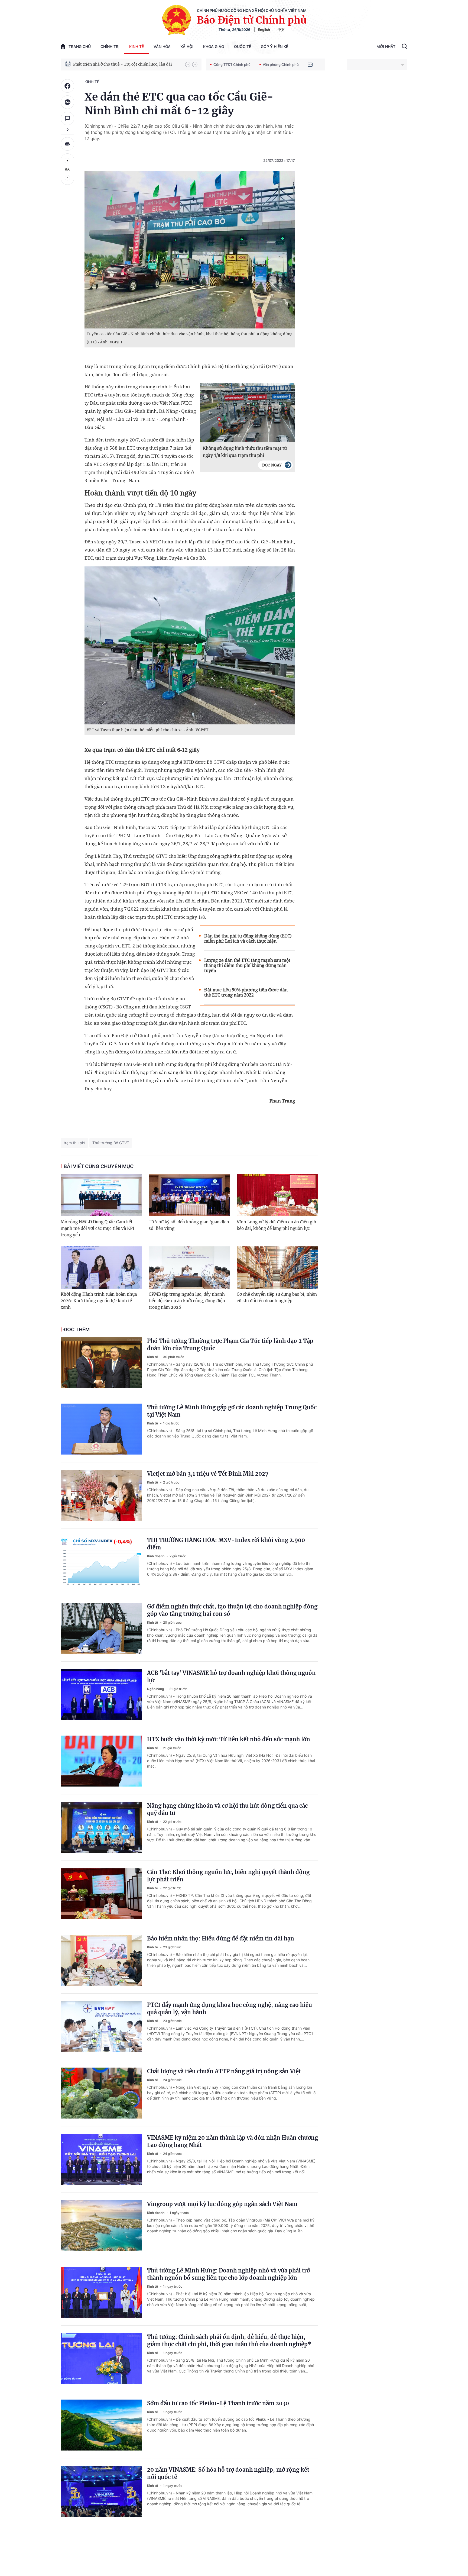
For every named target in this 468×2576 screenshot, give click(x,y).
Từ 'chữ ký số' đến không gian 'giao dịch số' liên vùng (189, 1225)
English (264, 30)
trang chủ (80, 46)
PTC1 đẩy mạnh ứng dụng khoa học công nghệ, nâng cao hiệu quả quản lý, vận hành (230, 2008)
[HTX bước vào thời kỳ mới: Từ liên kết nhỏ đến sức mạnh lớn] (101, 1761)
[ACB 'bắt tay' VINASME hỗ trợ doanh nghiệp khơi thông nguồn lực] (101, 1695)
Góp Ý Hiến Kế (274, 46)
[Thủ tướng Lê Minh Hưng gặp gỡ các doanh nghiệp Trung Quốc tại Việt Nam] (101, 1429)
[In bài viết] (67, 144)
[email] (310, 65)
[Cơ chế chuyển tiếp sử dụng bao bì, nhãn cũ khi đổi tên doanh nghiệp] (277, 1268)
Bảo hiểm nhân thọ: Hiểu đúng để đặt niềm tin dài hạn (221, 1938)
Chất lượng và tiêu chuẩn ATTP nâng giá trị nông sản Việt (224, 2071)
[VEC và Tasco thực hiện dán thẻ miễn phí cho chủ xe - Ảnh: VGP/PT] (190, 645)
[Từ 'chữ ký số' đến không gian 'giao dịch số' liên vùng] (189, 1195)
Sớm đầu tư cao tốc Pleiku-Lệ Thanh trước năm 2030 (218, 2403)
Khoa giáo (214, 46)
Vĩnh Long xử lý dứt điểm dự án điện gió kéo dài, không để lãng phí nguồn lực (276, 1225)
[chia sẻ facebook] (67, 86)
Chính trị (110, 46)
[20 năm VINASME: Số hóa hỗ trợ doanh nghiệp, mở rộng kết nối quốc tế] (101, 2491)
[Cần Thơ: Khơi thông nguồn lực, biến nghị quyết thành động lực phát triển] (101, 1894)
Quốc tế (243, 46)
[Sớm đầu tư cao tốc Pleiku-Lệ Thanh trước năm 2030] (101, 2425)
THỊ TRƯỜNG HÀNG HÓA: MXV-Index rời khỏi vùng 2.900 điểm (226, 1544)
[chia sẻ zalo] (67, 102)
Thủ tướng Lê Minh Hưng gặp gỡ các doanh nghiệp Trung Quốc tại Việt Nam (232, 1411)
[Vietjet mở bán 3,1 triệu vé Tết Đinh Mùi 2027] (101, 1495)
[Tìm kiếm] (404, 47)
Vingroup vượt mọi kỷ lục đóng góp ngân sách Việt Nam (222, 2204)
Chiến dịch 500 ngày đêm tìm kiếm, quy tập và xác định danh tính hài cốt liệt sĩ (126, 64)
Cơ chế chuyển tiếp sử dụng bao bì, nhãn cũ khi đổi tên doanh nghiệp (277, 1297)
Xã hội (187, 46)
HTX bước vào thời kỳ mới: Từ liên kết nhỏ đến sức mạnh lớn (229, 1739)
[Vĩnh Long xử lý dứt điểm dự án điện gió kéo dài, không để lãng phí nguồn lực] (277, 1195)
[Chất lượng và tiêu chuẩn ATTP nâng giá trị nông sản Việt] (101, 2093)
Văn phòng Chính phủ (281, 65)
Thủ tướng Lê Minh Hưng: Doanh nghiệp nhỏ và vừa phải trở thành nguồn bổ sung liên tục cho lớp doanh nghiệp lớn (228, 2274)
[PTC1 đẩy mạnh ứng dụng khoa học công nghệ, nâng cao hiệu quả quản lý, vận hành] (101, 2027)
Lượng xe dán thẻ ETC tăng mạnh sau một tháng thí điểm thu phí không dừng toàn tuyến (247, 965)
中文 (281, 30)
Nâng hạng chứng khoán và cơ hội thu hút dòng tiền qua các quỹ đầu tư (227, 1809)
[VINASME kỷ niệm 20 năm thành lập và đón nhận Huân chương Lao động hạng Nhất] (101, 2159)
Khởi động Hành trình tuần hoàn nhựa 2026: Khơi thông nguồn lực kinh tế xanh (99, 1301)
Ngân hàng (156, 1689)
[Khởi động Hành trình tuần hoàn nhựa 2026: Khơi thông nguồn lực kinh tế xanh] (101, 1268)
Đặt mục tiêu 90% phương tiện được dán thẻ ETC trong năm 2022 (246, 992)
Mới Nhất (386, 46)
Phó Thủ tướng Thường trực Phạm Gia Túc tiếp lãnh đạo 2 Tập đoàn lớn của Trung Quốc (230, 1345)
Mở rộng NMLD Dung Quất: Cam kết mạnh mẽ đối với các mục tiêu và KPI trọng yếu (97, 1228)
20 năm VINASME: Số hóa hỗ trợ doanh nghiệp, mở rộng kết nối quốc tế (228, 2473)
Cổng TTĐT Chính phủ (232, 65)
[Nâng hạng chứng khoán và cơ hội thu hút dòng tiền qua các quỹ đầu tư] (101, 1827)
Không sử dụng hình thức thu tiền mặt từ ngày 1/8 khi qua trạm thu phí (245, 452)
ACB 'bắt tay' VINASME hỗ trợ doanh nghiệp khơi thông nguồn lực (231, 1677)
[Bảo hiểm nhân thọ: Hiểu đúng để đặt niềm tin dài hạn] (101, 1960)
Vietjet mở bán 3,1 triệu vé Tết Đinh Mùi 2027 (208, 1474)
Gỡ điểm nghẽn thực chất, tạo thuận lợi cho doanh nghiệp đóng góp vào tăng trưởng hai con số (232, 1610)
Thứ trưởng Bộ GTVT (111, 1143)
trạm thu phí (74, 1143)
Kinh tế (136, 46)
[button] (188, 65)
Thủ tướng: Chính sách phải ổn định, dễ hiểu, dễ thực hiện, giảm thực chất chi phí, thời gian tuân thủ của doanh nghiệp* (229, 2340)
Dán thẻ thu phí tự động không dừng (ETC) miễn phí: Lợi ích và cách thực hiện (248, 939)
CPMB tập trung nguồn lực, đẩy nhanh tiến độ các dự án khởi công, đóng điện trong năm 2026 (187, 1301)
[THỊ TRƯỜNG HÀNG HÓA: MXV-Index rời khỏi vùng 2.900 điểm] (101, 1562)
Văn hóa (162, 46)
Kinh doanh (156, 1556)
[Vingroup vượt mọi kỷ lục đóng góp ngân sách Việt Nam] (101, 2226)
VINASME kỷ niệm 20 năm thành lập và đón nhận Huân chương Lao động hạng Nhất (233, 2141)
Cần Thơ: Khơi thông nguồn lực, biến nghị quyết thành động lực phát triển (228, 1876)
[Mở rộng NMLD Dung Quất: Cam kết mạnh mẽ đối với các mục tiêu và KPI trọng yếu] (101, 1195)
